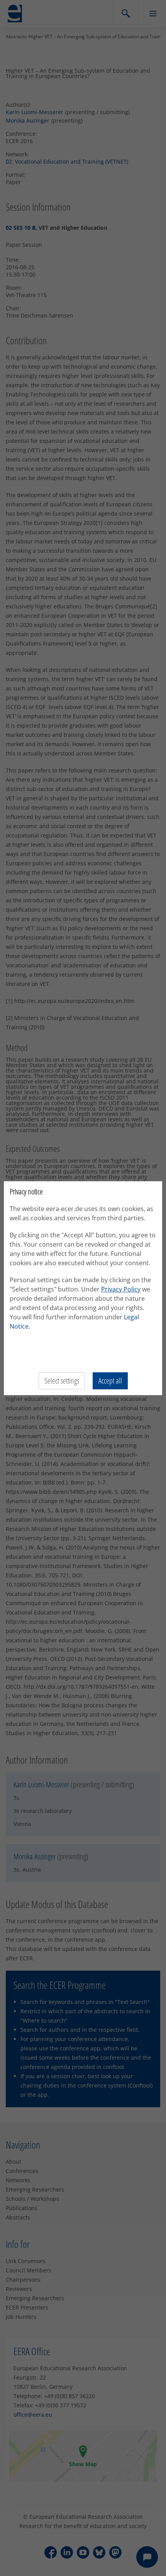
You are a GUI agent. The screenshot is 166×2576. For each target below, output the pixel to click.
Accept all (110, 1381)
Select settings (62, 1381)
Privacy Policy (121, 1289)
